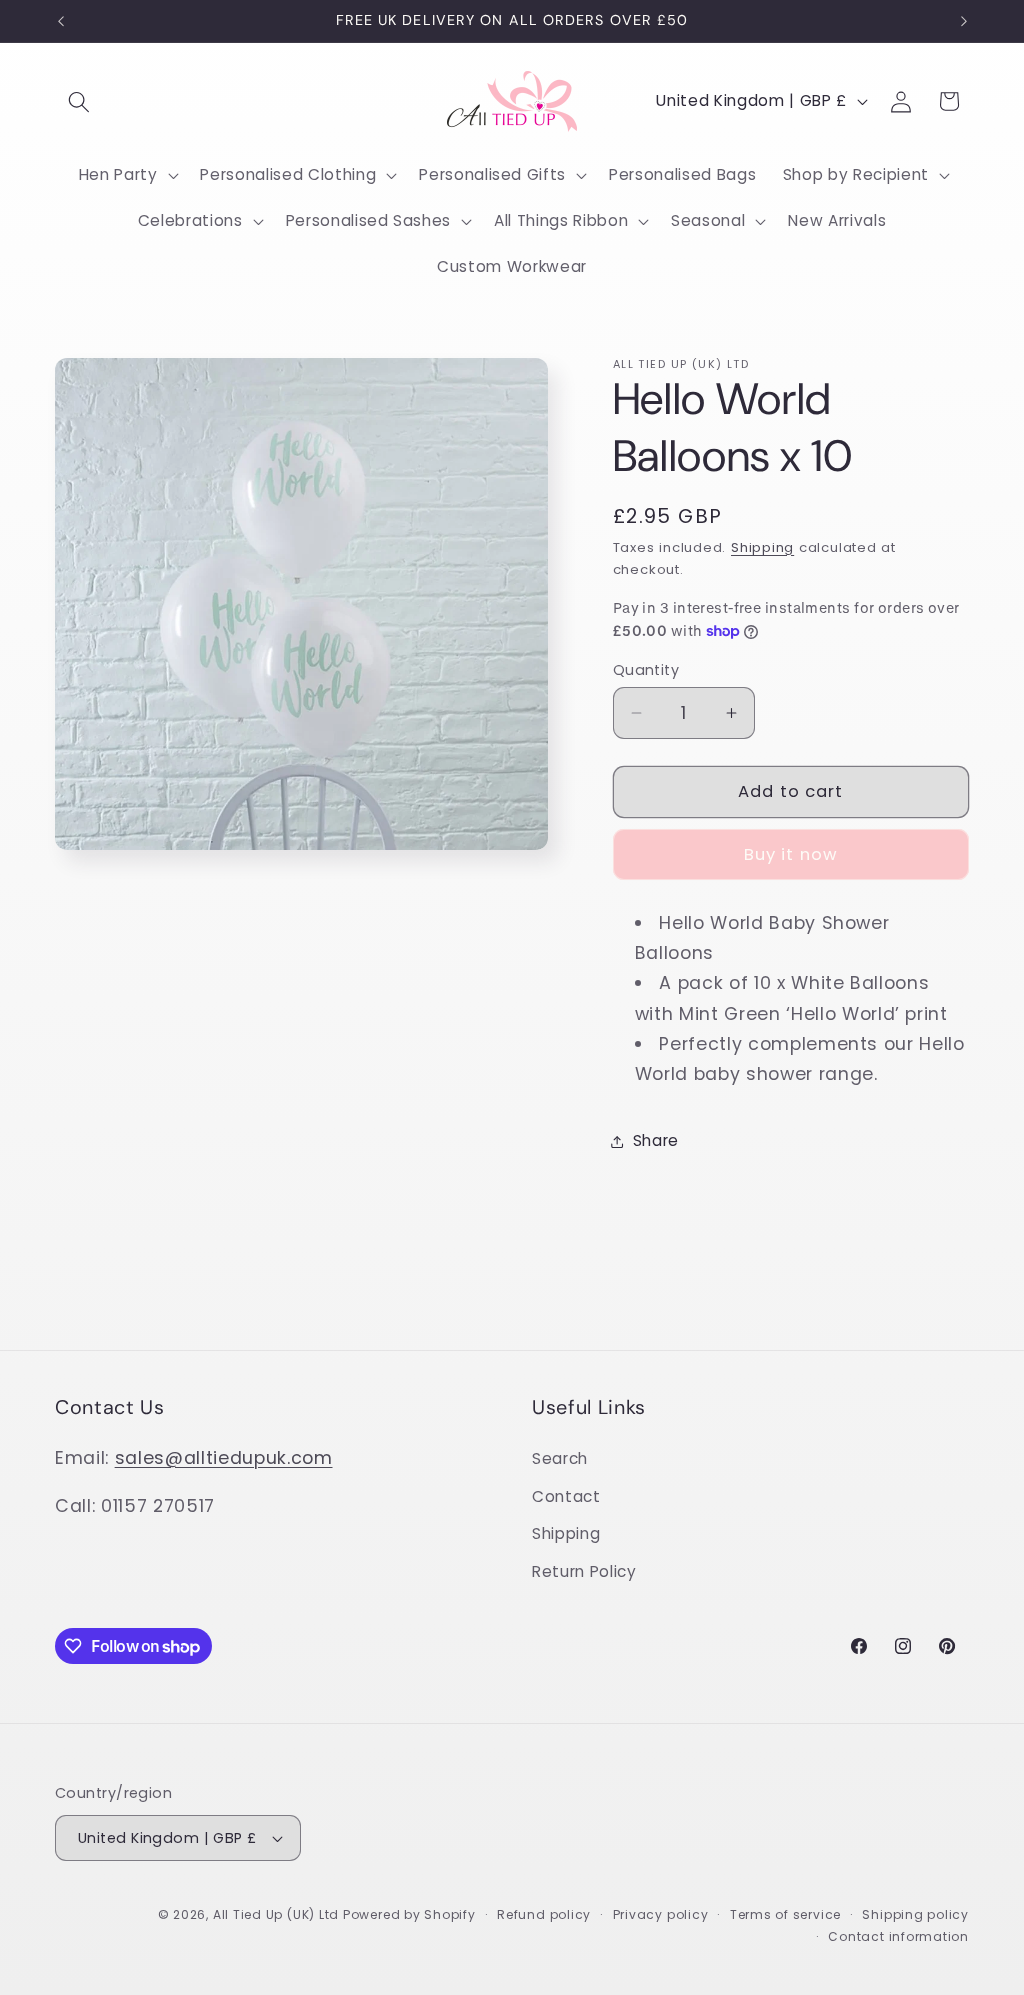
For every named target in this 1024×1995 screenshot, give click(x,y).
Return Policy (584, 1571)
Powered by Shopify (409, 1914)
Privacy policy (661, 1914)
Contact (566, 1496)
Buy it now (791, 854)
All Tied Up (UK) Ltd (278, 1914)
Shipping (762, 547)
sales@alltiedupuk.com (224, 1458)
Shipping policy (915, 1914)
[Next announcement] (964, 21)
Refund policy (544, 1914)
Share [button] (656, 1140)
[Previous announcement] (61, 21)
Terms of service (785, 1914)
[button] (79, 101)
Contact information (898, 1936)
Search (560, 1458)
